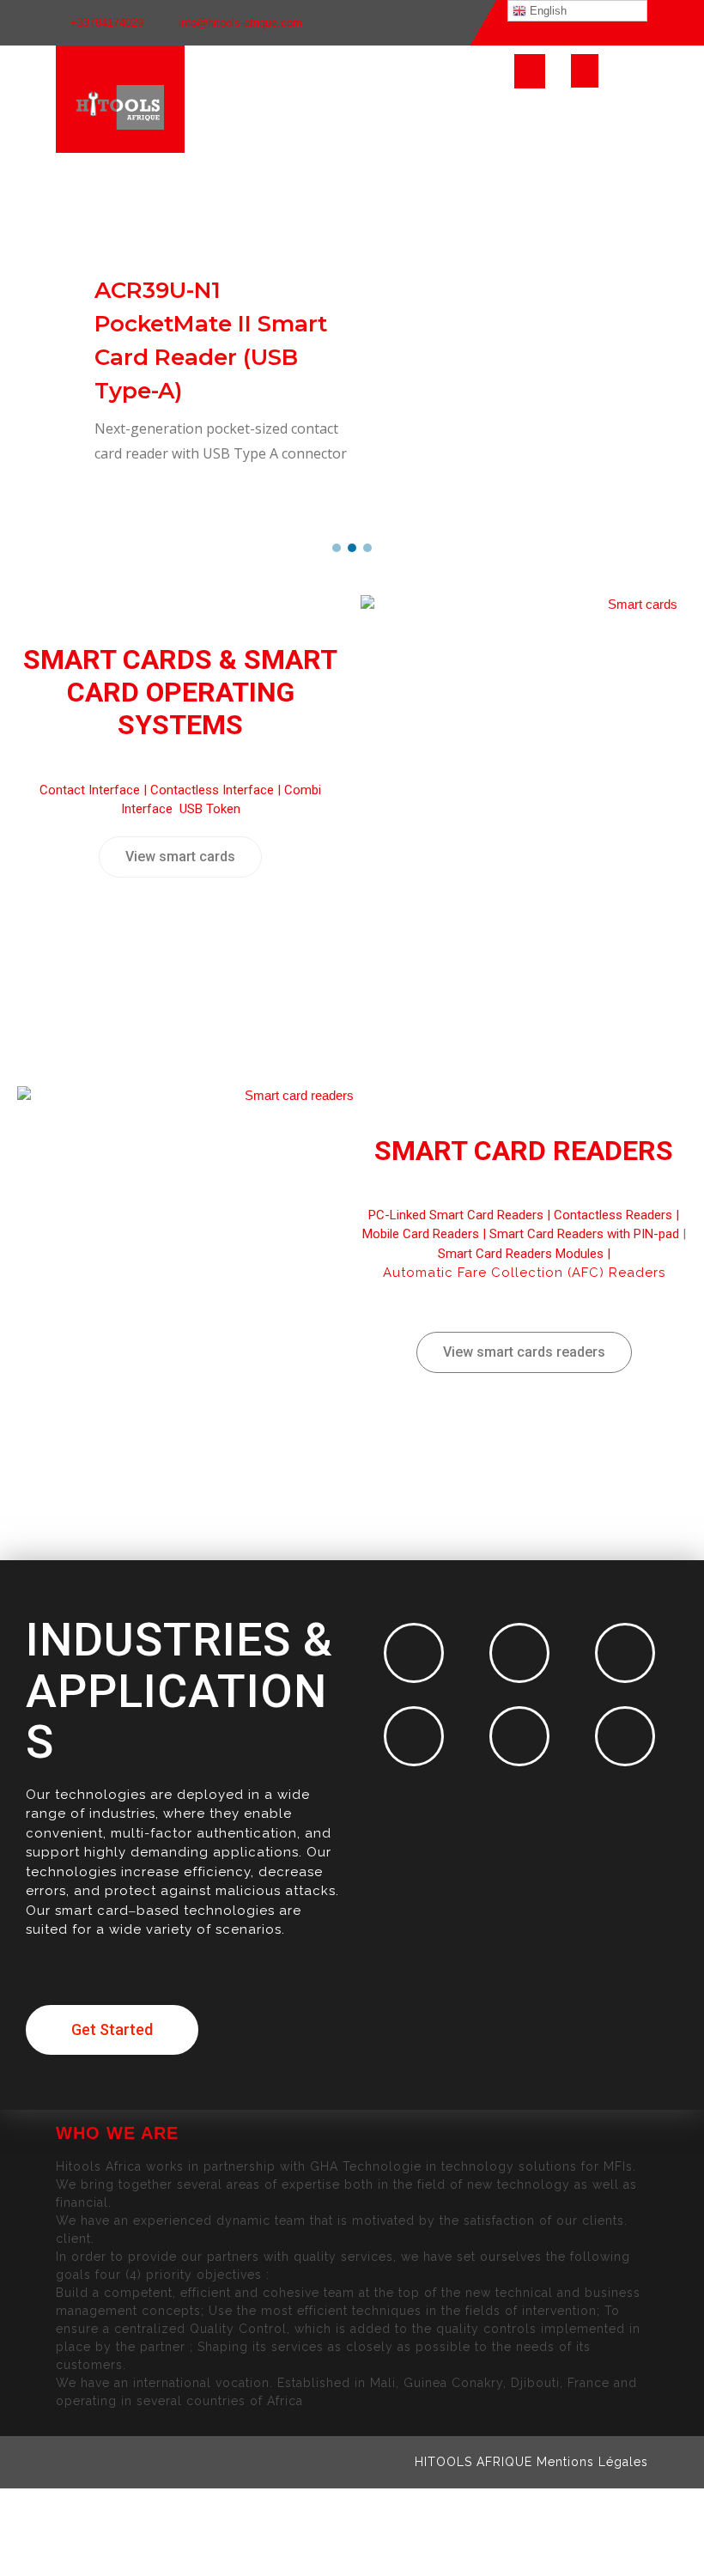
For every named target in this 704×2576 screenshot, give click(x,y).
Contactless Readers (613, 1215)
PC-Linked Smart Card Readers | (461, 1215)
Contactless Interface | (217, 790)
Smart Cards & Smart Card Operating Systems (180, 693)
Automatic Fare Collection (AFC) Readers (524, 1273)
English (546, 11)
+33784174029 (107, 23)
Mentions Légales (592, 2462)
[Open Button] (530, 71)
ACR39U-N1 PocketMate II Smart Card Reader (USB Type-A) (211, 340)
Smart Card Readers (524, 1151)
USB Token (210, 809)
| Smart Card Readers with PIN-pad (579, 1234)
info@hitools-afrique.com (240, 23)
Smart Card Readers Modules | (524, 1254)
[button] (337, 548)
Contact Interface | (95, 790)
